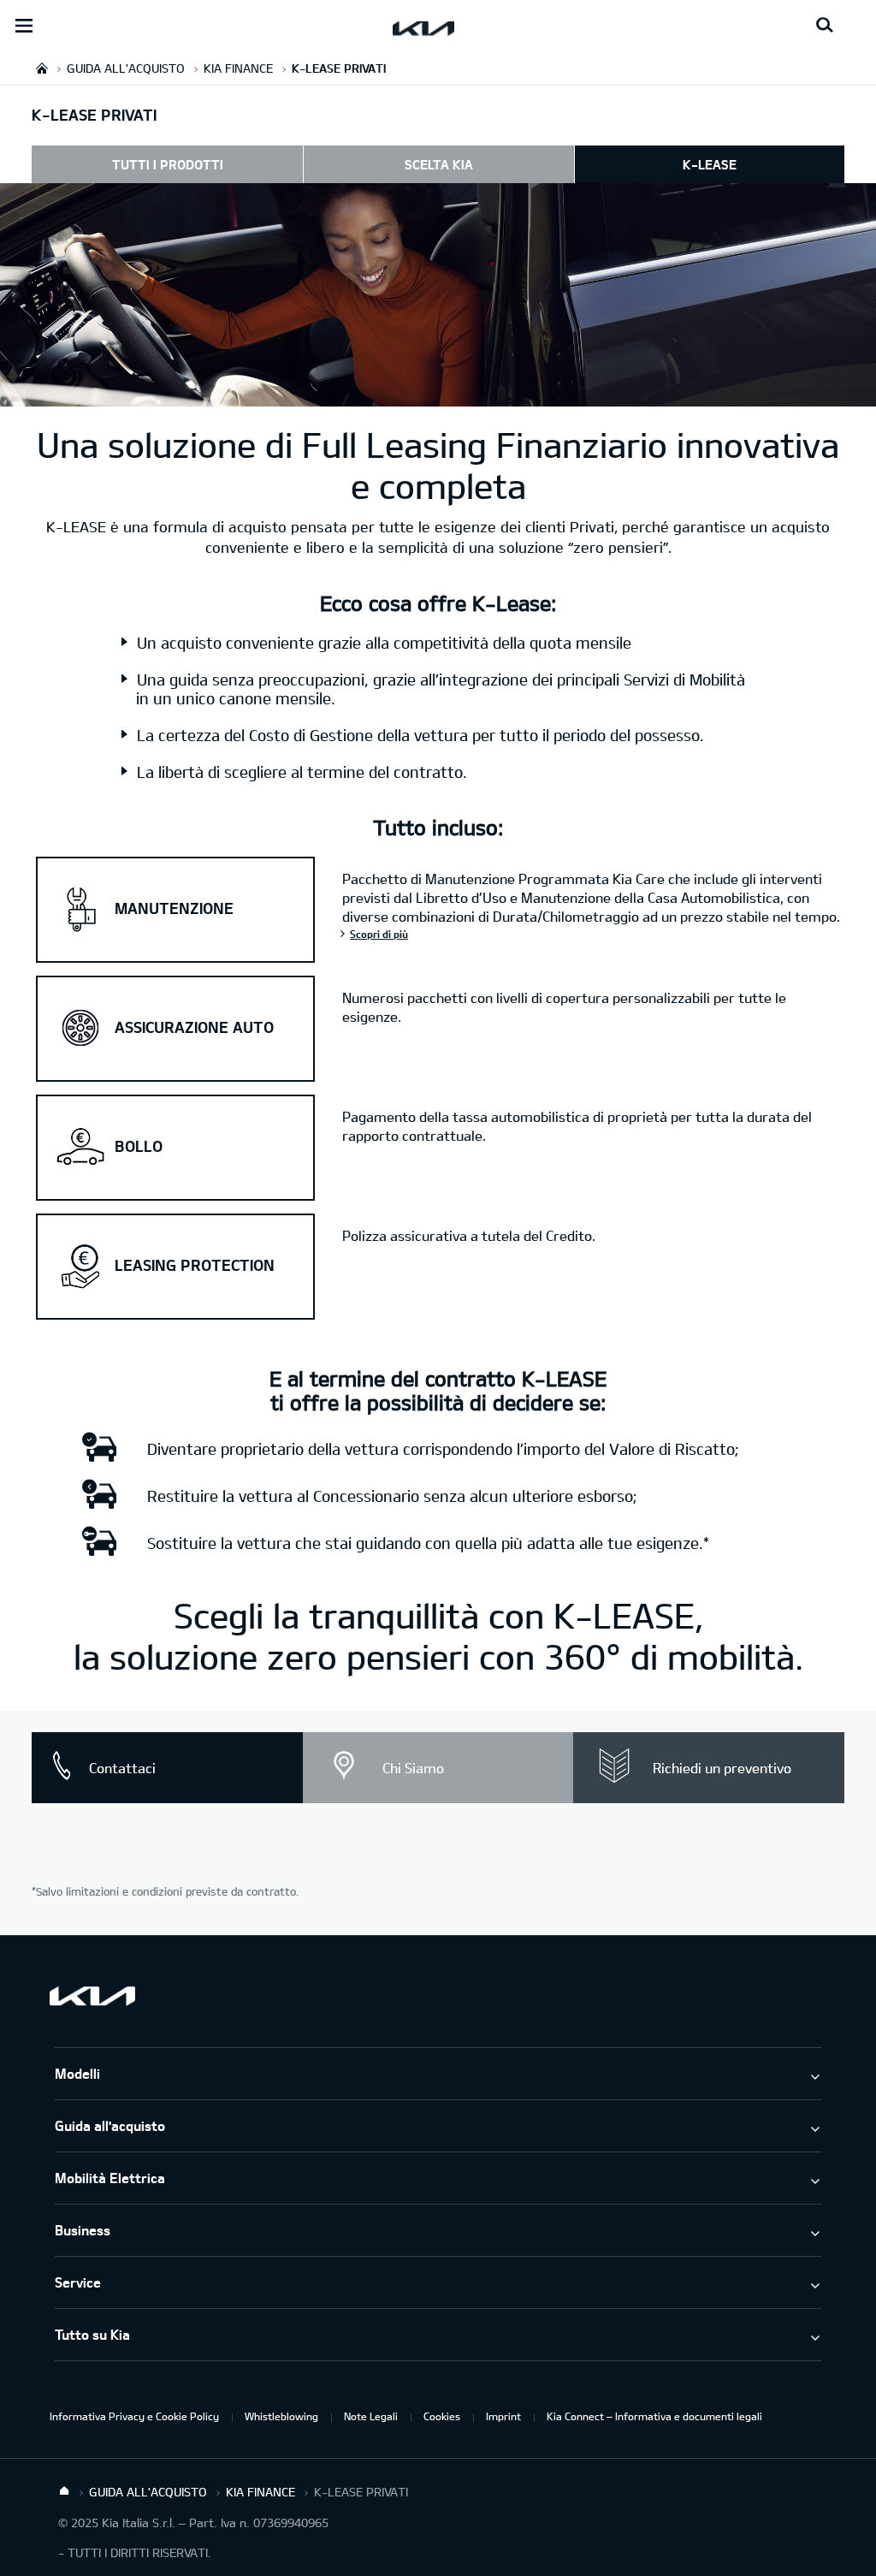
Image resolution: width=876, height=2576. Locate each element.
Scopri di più (379, 934)
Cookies (442, 2416)
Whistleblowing (281, 2416)
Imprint (503, 2416)
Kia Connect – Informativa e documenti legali (654, 2416)
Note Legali (371, 2416)
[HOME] (42, 68)
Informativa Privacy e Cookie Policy (134, 2416)
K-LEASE (710, 164)
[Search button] (825, 26)
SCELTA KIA (439, 164)
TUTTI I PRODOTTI (168, 164)
